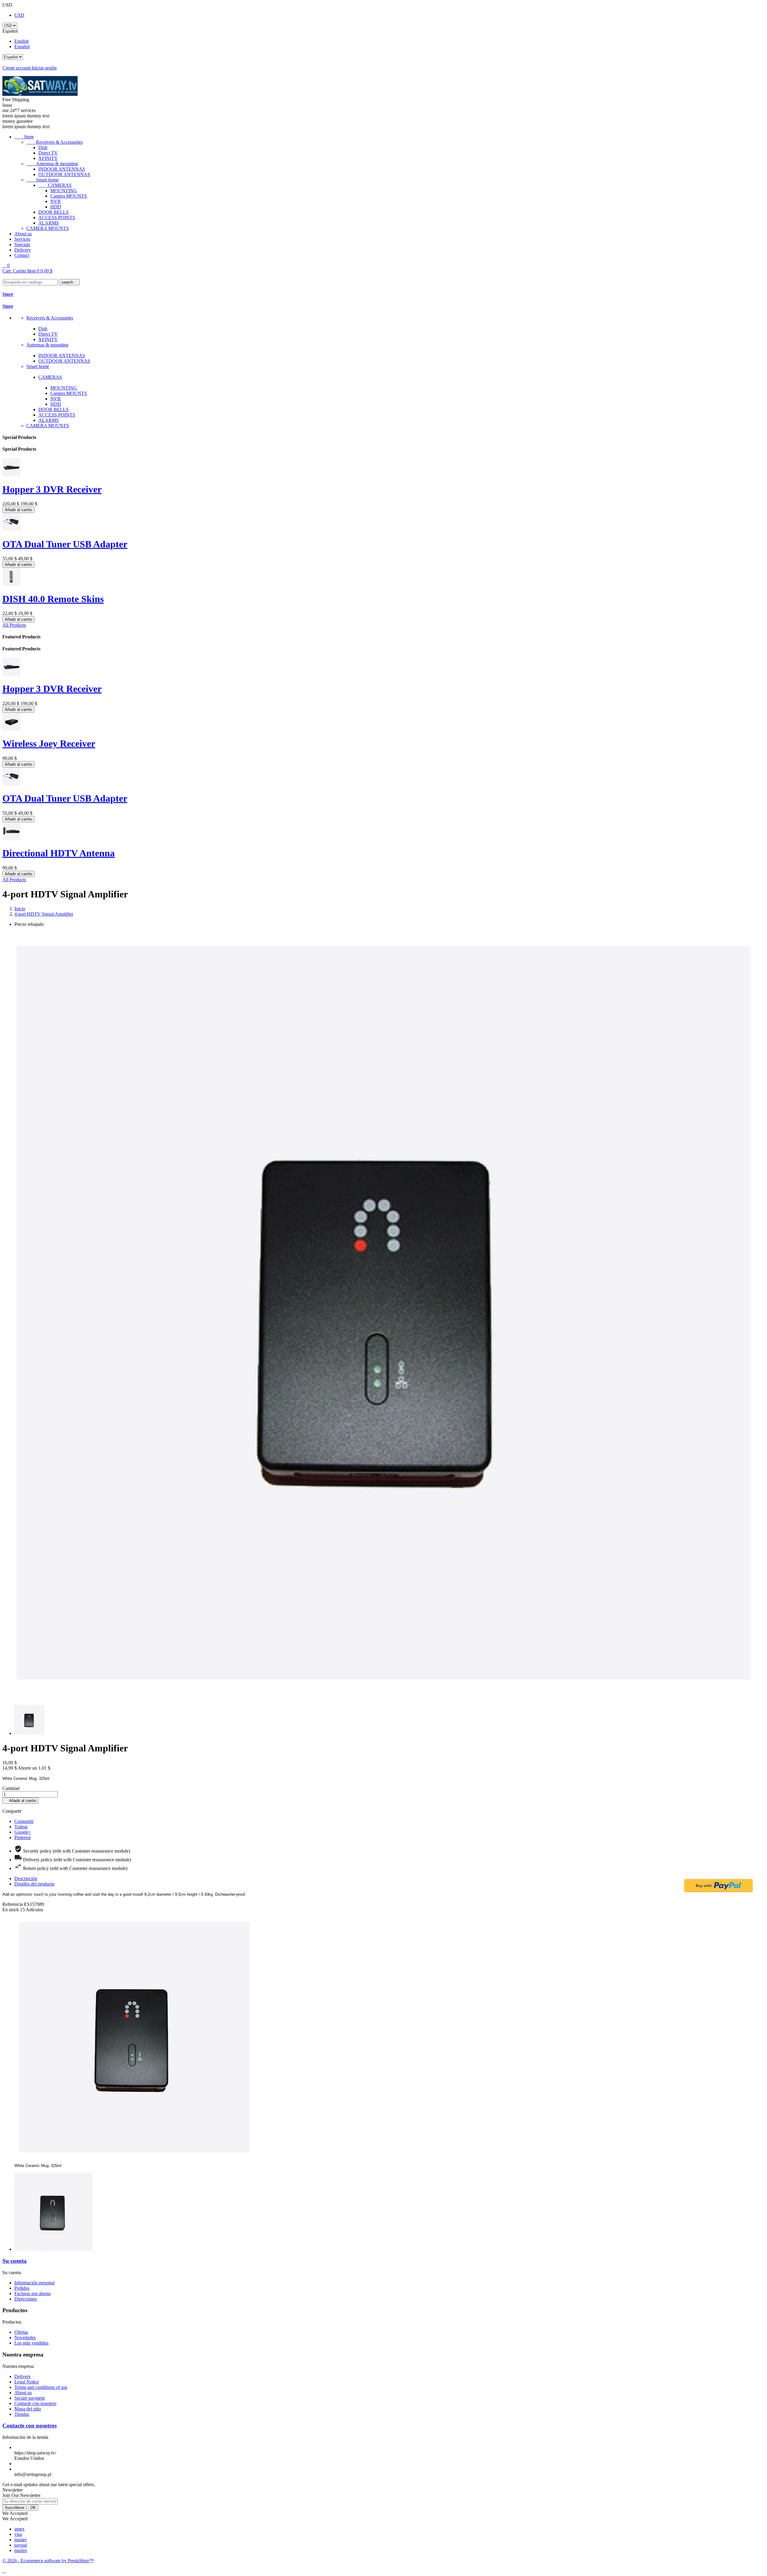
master (21, 2540)
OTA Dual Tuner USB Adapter (65, 544)
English (22, 41)
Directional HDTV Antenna (59, 853)
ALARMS (49, 223)
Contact (22, 255)
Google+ (23, 1832)
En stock (11, 1910)
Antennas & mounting (52, 164)
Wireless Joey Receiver (49, 743)
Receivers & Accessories (55, 142)
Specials (22, 244)
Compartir (24, 1821)
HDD (56, 207)
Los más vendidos (31, 2343)
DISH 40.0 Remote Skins (53, 599)
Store (24, 137)
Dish (43, 147)
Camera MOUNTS (69, 196)
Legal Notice (27, 2382)
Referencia (13, 1904)
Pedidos (22, 2288)
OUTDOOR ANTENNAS (64, 174)
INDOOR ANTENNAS (62, 169)
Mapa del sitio (28, 2409)
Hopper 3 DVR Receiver (52, 489)
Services (22, 239)
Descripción (26, 1878)
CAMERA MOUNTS (48, 228)
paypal (21, 2545)
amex (19, 2529)
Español (22, 47)
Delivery (23, 250)
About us (23, 234)
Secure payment (30, 2398)
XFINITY (48, 158)
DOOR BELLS (53, 212)
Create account (17, 68)
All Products (14, 625)
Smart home (43, 180)
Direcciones (26, 2299)
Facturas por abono (33, 2293)
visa (18, 2534)
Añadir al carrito (18, 510)
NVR (56, 201)
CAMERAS (55, 185)
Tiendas (22, 2414)
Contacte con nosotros (35, 2403)
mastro (21, 2550)
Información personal (34, 2283)
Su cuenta (15, 2261)
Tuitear (21, 1827)
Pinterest (22, 1837)
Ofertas (21, 2332)
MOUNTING (64, 191)
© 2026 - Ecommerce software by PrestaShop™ (48, 2561)
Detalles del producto (34, 1884)
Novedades (25, 2338)
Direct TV (48, 153)
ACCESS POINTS (57, 218)
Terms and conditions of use (41, 2387)
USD (19, 15)
